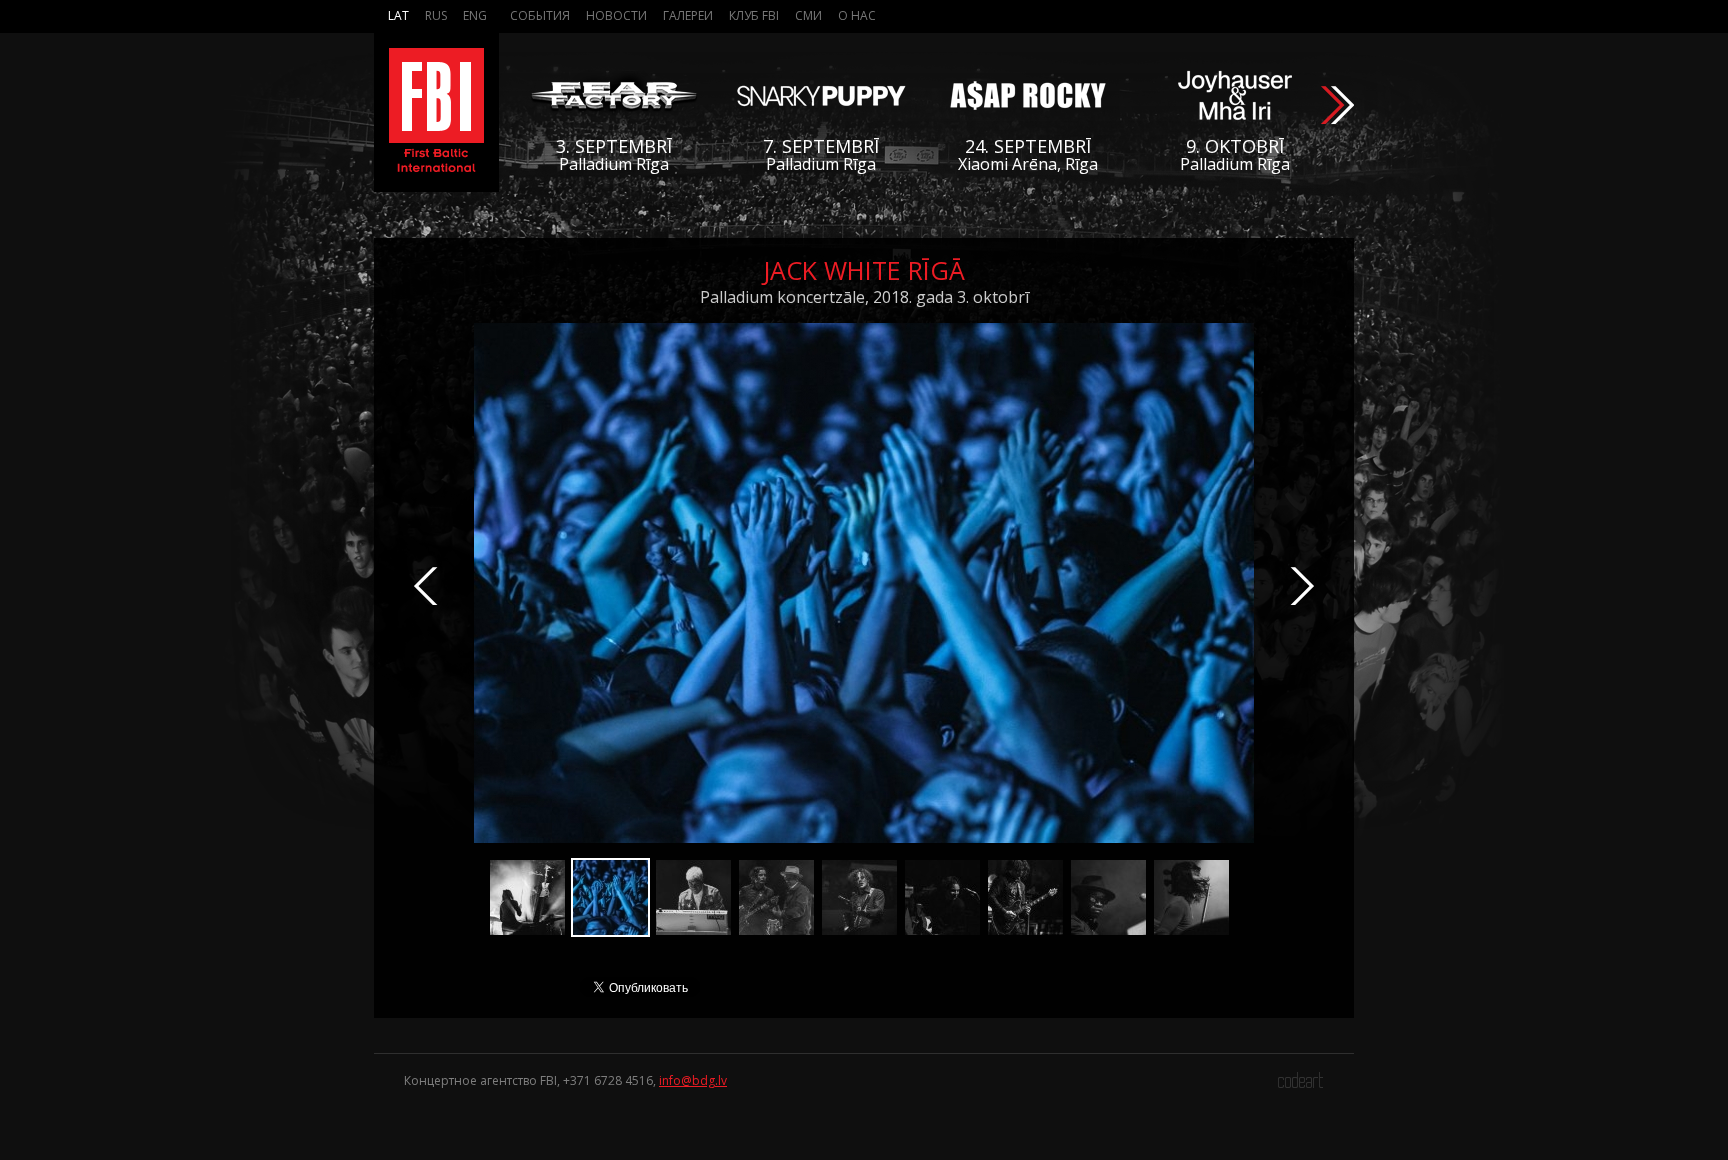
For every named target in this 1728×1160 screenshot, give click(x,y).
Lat (398, 15)
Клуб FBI (754, 15)
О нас (857, 15)
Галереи (688, 15)
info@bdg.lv (693, 1080)
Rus (436, 15)
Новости (616, 15)
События (540, 15)
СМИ (808, 15)
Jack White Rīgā (864, 270)
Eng (475, 15)
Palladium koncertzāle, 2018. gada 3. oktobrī (864, 297)
